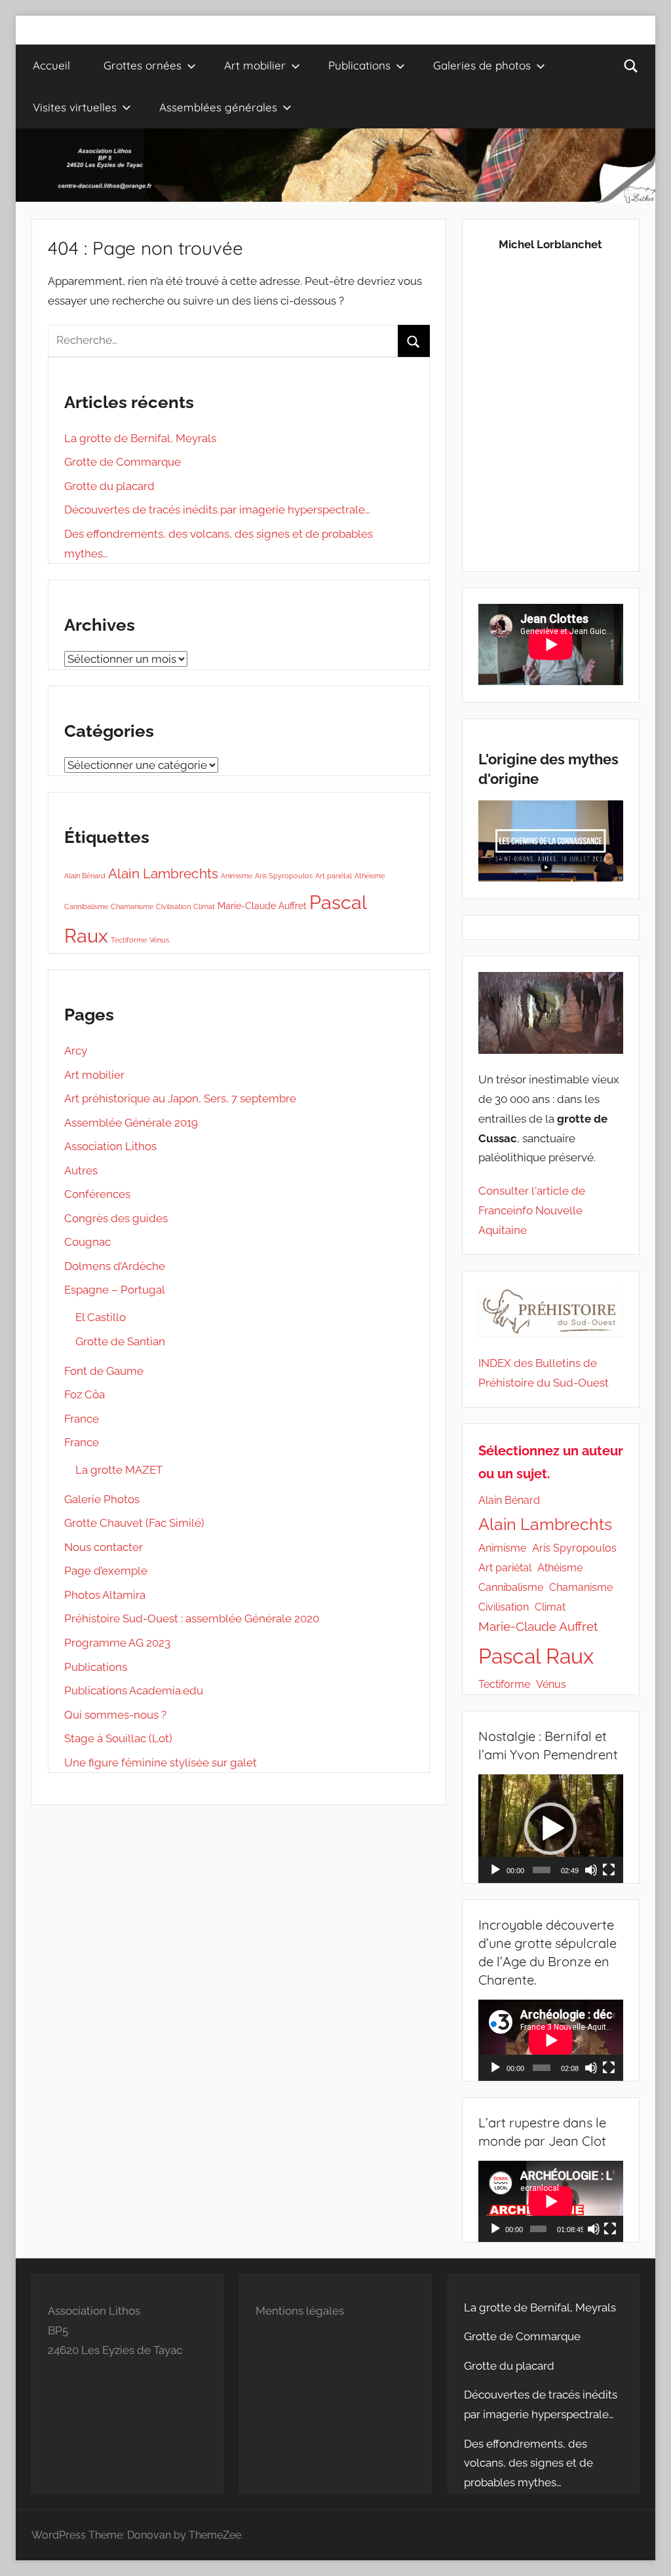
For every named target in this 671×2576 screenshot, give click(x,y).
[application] (551, 1829)
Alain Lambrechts (163, 873)
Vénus (159, 940)
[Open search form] (631, 65)
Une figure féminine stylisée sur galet (161, 1763)
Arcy (76, 1051)
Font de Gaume (104, 1371)
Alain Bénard (85, 876)
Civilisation (173, 906)
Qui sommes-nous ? (115, 1715)
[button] (550, 1829)
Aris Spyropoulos (284, 876)
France (82, 1419)
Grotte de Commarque (123, 462)
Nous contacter (104, 1547)
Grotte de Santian (120, 1341)
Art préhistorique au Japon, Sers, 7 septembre (180, 1098)
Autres (81, 1170)
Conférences (97, 1194)
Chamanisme (132, 906)
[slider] (542, 1870)
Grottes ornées (143, 65)
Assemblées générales (218, 107)
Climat (204, 906)
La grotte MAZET (119, 1470)
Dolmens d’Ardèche (115, 1266)
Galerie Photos (102, 1499)
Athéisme (370, 876)
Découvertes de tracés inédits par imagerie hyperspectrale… (217, 510)
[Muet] (591, 1870)
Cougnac (87, 1242)
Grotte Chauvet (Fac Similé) (134, 1523)
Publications (96, 1667)
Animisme (237, 876)
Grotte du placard (109, 486)
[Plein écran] (609, 1870)
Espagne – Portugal (115, 1290)
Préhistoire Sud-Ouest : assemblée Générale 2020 (192, 1618)
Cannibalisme (86, 906)
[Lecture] (495, 1870)
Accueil (51, 65)
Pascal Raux (536, 1656)
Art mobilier (255, 65)
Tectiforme (129, 940)
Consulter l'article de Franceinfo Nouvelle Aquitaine (532, 1210)
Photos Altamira (105, 1595)
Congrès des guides (116, 1218)
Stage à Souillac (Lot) (118, 1738)
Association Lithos (110, 1146)
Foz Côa (85, 1394)
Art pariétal (334, 876)
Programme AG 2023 (117, 1643)
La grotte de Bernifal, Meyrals (140, 438)
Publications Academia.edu (134, 1690)
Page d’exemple (106, 1571)
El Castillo (101, 1317)
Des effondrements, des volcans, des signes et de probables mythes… (528, 2463)
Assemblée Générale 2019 (131, 1123)
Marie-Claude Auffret (262, 906)
